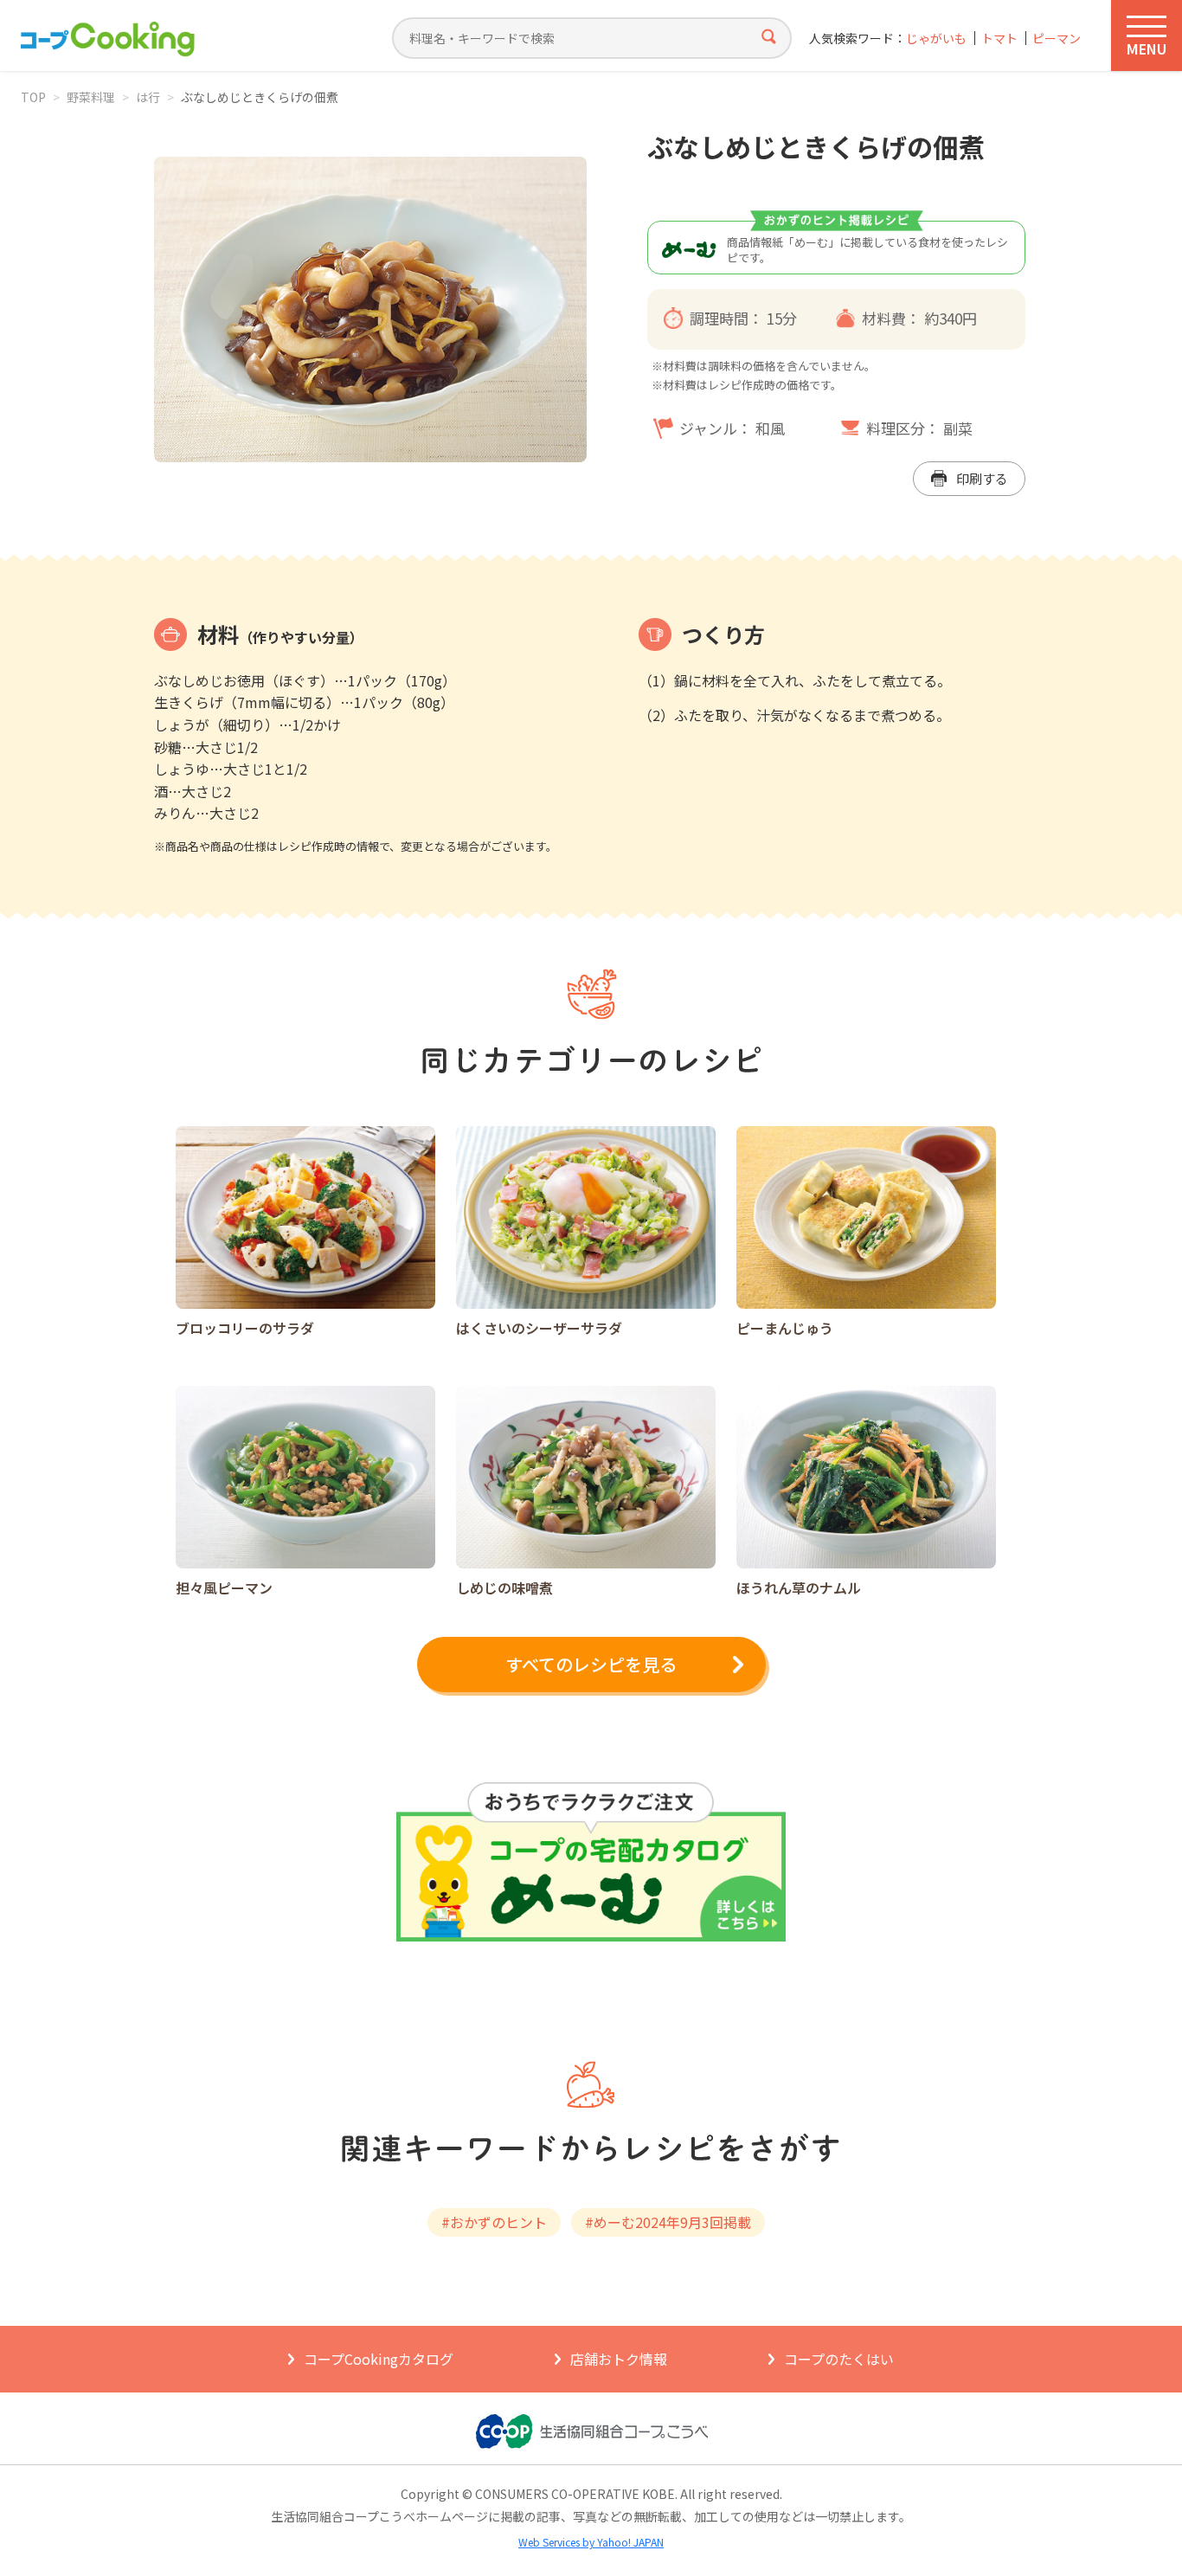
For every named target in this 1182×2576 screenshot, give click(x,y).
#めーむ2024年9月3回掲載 (668, 2222)
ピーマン (1057, 39)
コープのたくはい (839, 2359)
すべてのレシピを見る (591, 1664)
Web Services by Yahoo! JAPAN (591, 2542)
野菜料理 (91, 97)
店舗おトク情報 (619, 2359)
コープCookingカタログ (379, 2359)
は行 (148, 97)
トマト (999, 39)
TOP (33, 97)
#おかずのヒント (494, 2222)
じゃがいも (936, 39)
